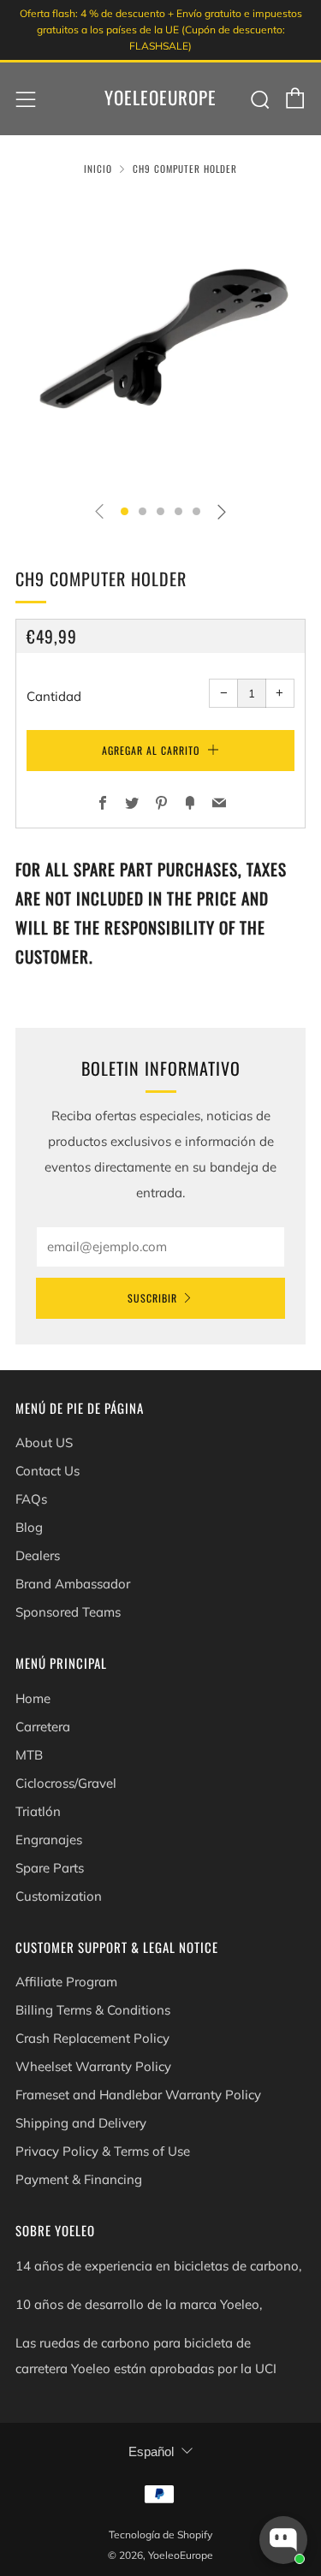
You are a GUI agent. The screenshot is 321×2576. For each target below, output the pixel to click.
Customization (59, 1896)
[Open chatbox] (283, 2540)
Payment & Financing (79, 2179)
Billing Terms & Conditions (93, 2010)
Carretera (43, 1727)
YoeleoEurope (160, 98)
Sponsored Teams (68, 1612)
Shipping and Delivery (81, 2123)
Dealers (38, 1555)
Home (33, 1698)
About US (44, 1442)
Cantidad (54, 696)
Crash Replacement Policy (92, 2038)
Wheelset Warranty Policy (93, 2066)
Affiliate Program (66, 1982)
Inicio (98, 169)
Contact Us (48, 1471)
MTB (29, 1755)
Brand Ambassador (73, 1584)
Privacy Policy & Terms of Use (103, 2151)
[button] (125, 511)
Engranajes (49, 1840)
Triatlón (38, 1811)
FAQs (31, 1499)
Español (151, 2451)
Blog (29, 1527)
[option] (160, 342)
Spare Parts (50, 1868)
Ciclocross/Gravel (66, 1783)
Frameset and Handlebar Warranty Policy (138, 2095)
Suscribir (152, 1298)
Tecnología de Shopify (160, 2534)
